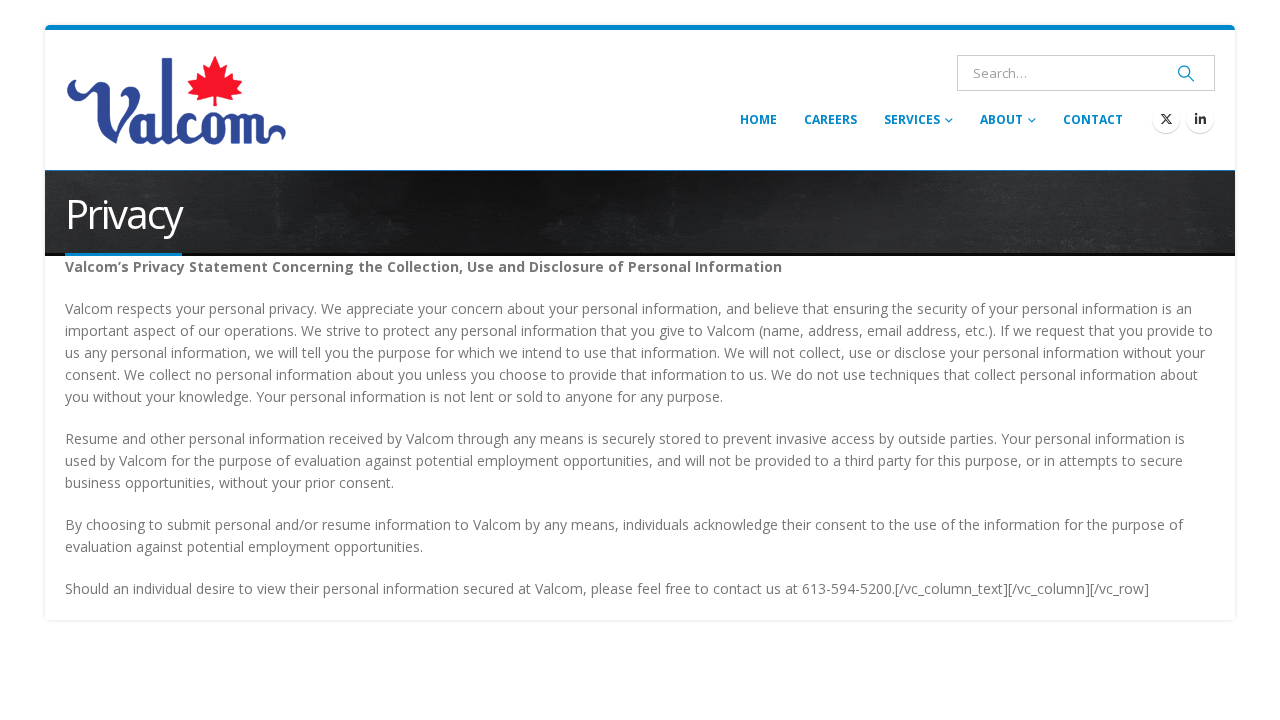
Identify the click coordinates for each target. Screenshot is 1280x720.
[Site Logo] (176, 100)
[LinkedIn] (1200, 119)
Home (758, 119)
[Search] (1186, 73)
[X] (1166, 119)
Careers (830, 119)
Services (912, 119)
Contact (1093, 119)
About (1001, 119)
